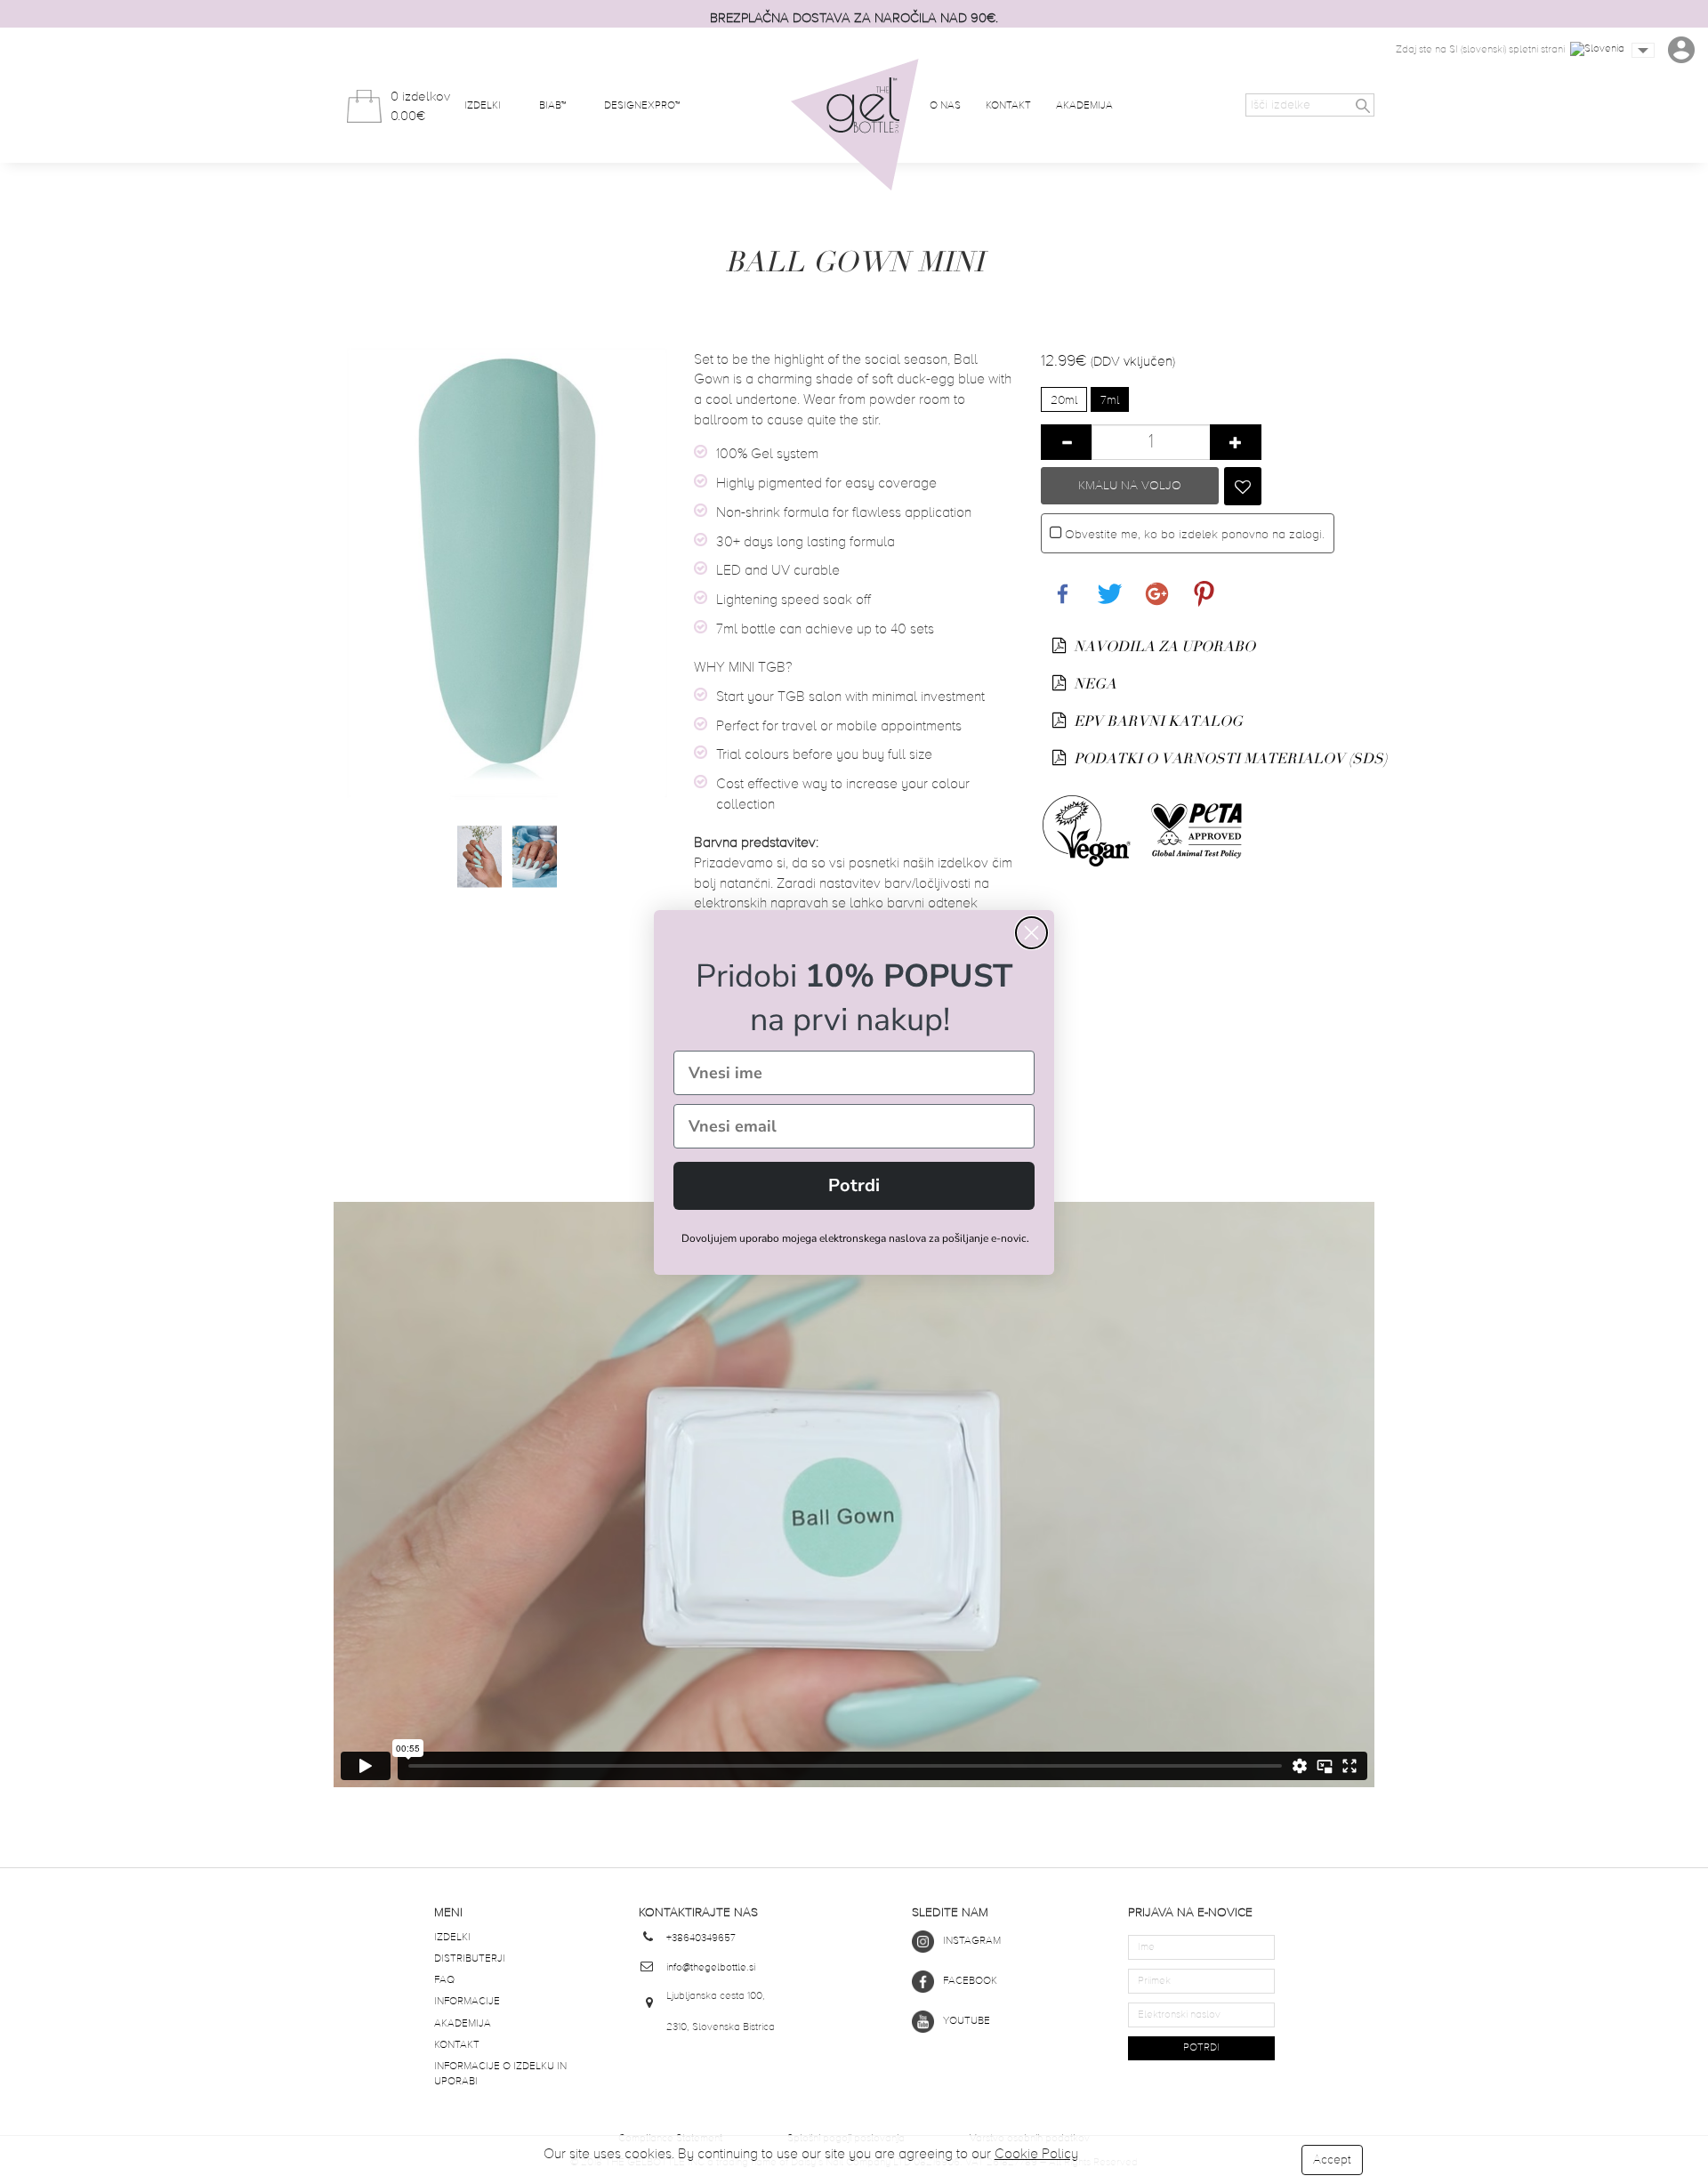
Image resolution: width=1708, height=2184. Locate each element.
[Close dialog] (1031, 933)
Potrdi (854, 1185)
